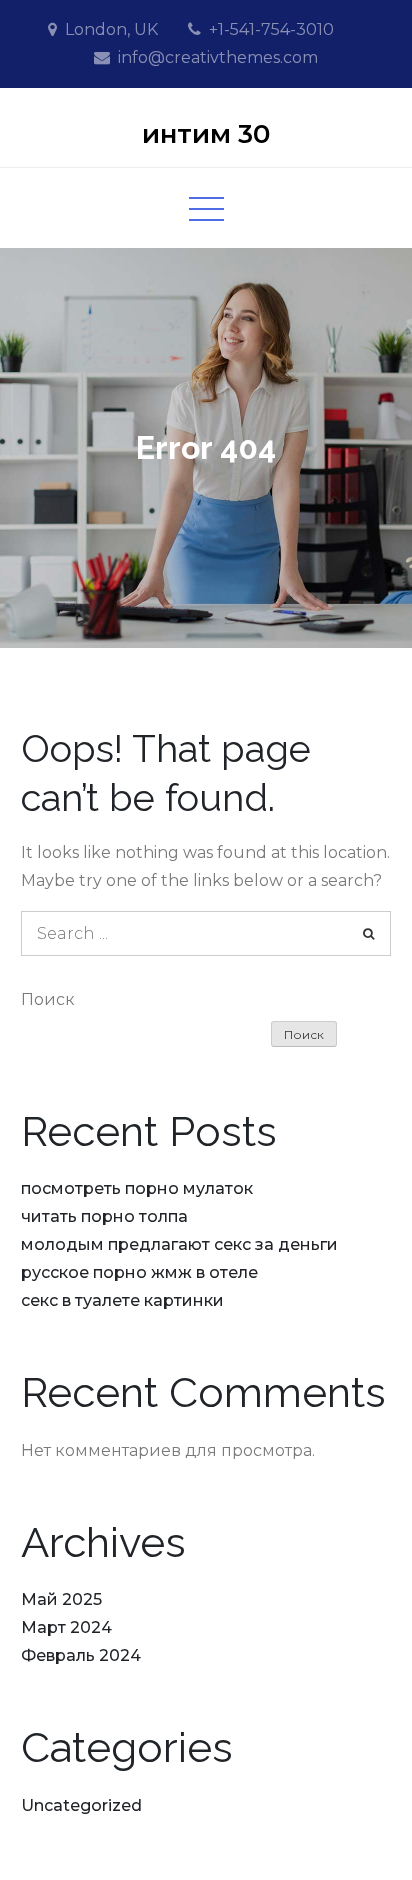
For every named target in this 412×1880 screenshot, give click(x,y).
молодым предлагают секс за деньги (179, 1244)
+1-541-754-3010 (271, 29)
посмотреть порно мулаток (137, 1188)
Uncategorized (81, 1805)
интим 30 (206, 134)
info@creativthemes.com (218, 57)
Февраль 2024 (81, 1655)
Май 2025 (61, 1599)
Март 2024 (66, 1627)
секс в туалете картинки (122, 1300)
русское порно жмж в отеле (139, 1272)
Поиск (48, 999)
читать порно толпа (104, 1216)
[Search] (368, 933)
